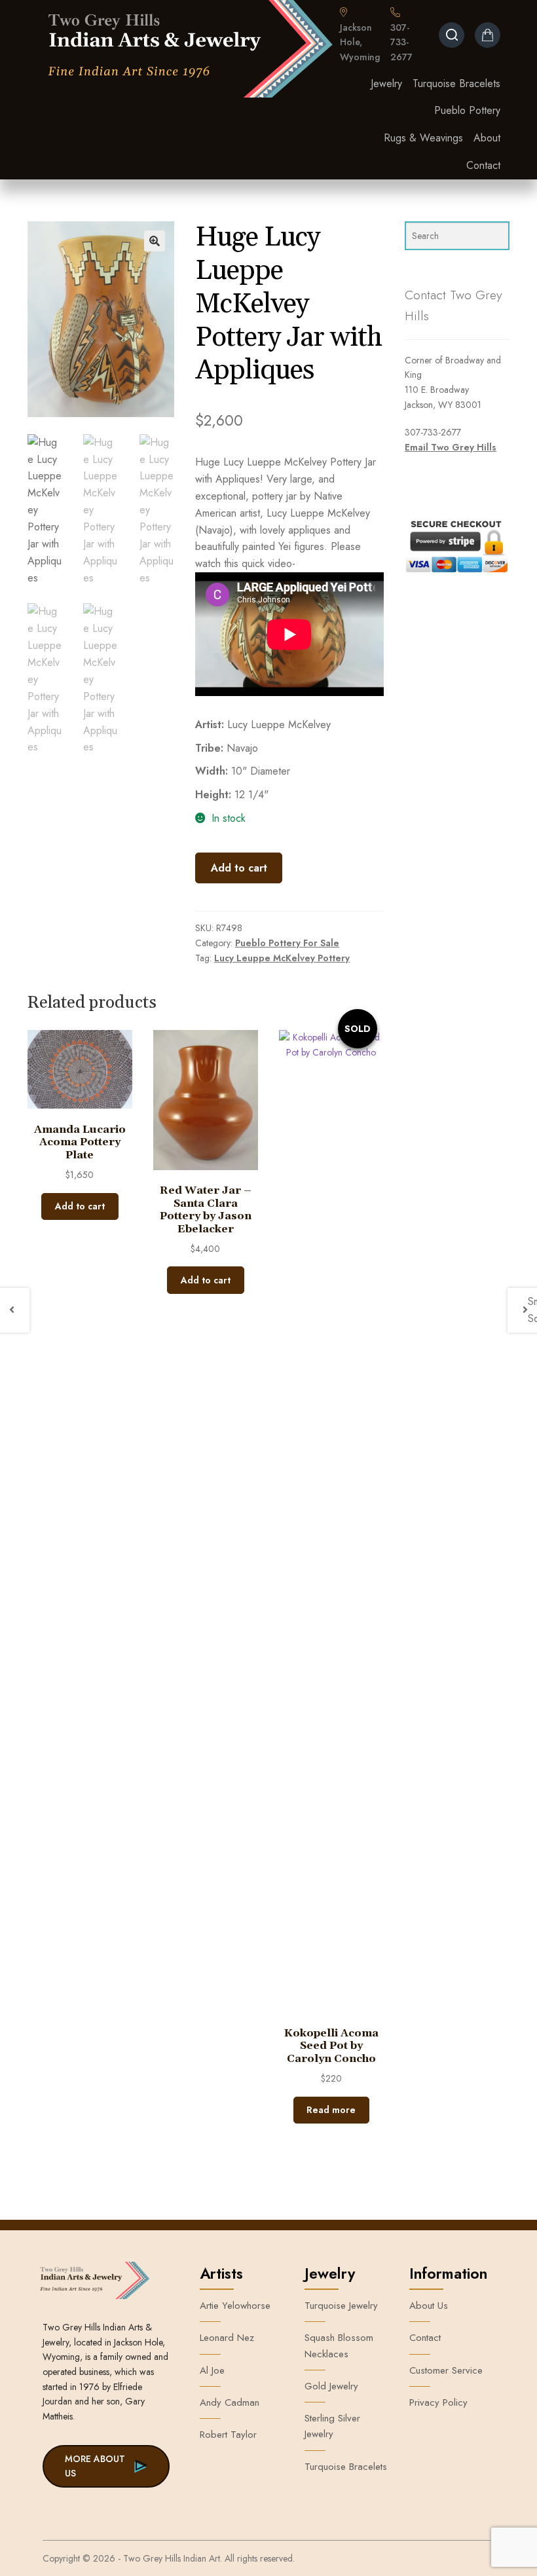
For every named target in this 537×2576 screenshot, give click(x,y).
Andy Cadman (230, 2402)
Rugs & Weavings (423, 138)
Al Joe (212, 2370)
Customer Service (446, 2370)
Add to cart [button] (80, 1206)
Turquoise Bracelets (456, 83)
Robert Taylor (228, 2435)
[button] (155, 241)
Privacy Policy (438, 2402)
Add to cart (239, 868)
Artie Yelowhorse (235, 2306)
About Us (429, 2306)
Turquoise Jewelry (341, 2306)
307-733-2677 (401, 42)
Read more (331, 2110)
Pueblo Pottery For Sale (287, 943)
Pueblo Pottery (467, 110)
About (487, 138)
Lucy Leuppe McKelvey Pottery (282, 958)
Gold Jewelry (331, 2386)
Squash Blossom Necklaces (339, 2346)
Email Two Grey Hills (451, 447)
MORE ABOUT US (95, 2466)
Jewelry (386, 83)
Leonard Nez (227, 2338)
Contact (483, 165)
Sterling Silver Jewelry (332, 2426)
